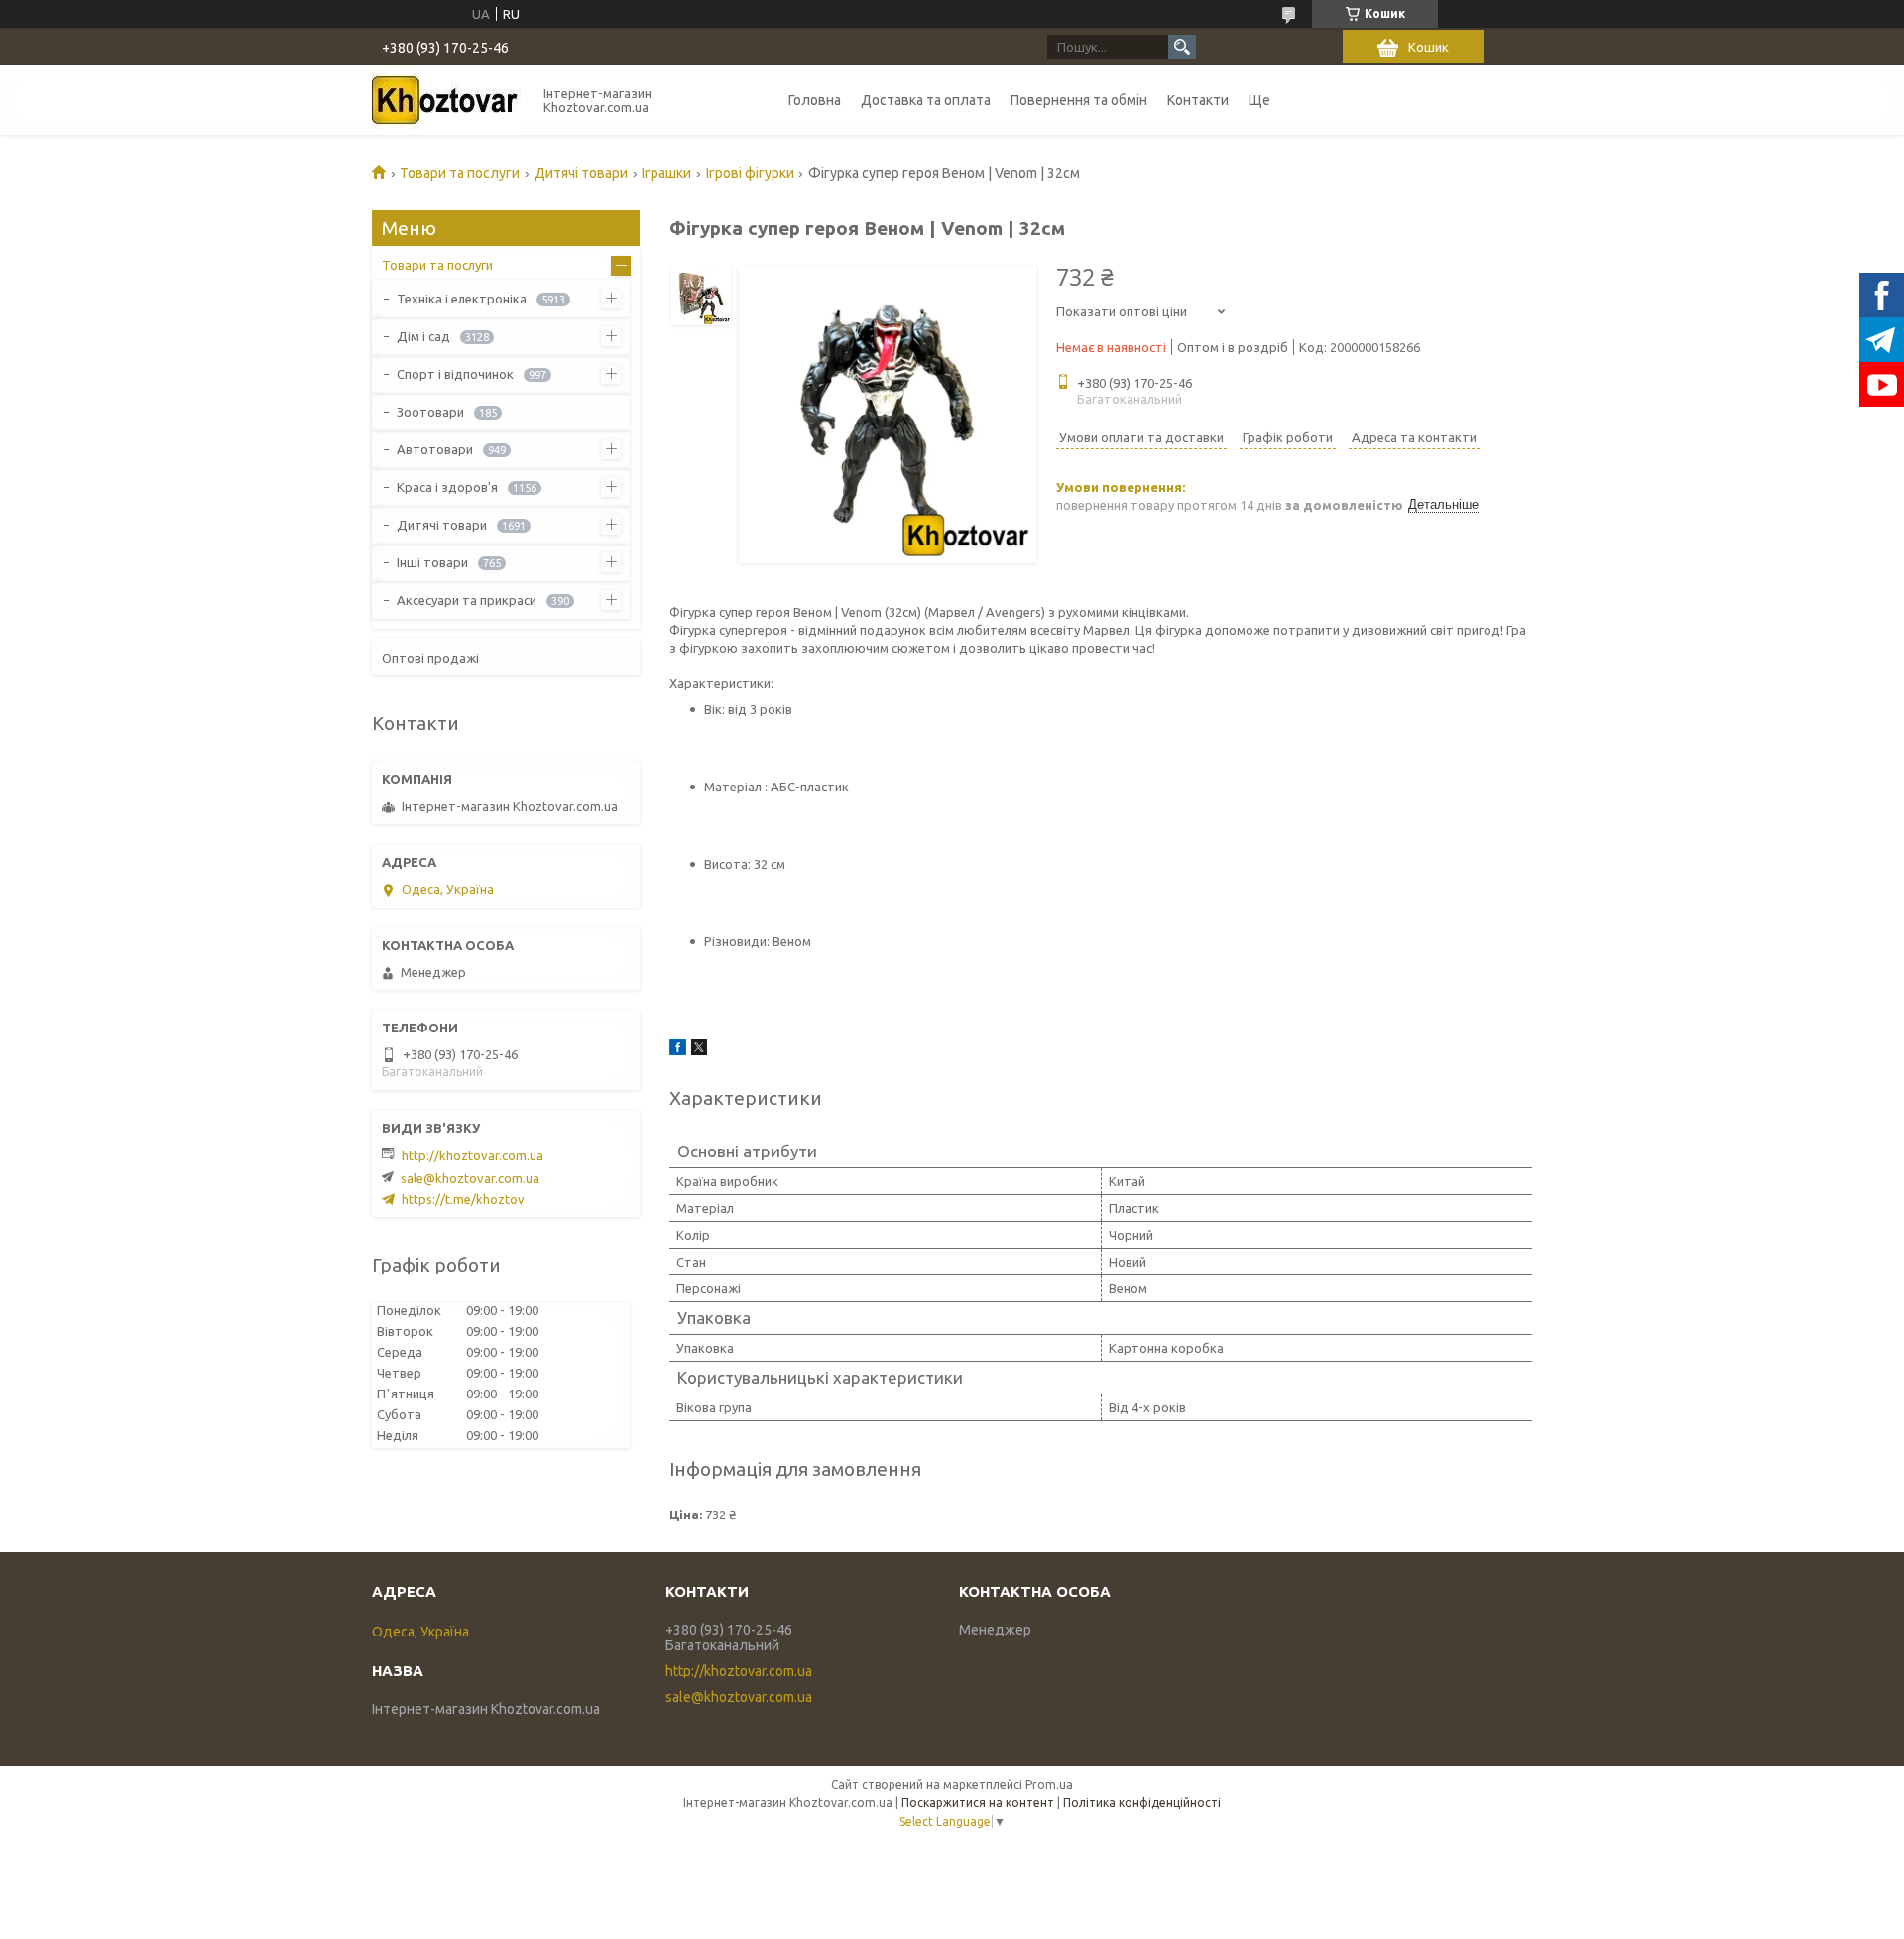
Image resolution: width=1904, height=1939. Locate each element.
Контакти (1198, 100)
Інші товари (432, 562)
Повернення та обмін (1079, 100)
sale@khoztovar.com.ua (470, 1178)
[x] (699, 1050)
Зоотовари (430, 412)
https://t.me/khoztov (463, 1199)
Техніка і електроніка (462, 299)
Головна (815, 100)
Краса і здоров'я (447, 487)
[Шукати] (1182, 47)
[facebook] (678, 1050)
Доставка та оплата (926, 100)
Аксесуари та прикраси (467, 600)
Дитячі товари (581, 173)
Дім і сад (423, 336)
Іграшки (666, 173)
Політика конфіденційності (1142, 1803)
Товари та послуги (460, 173)
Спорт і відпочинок (455, 374)
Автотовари (435, 449)
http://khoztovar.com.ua (473, 1155)
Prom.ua (1049, 1785)
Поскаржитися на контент (978, 1803)
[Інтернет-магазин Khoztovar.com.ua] (446, 100)
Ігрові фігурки (750, 173)
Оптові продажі (430, 658)
